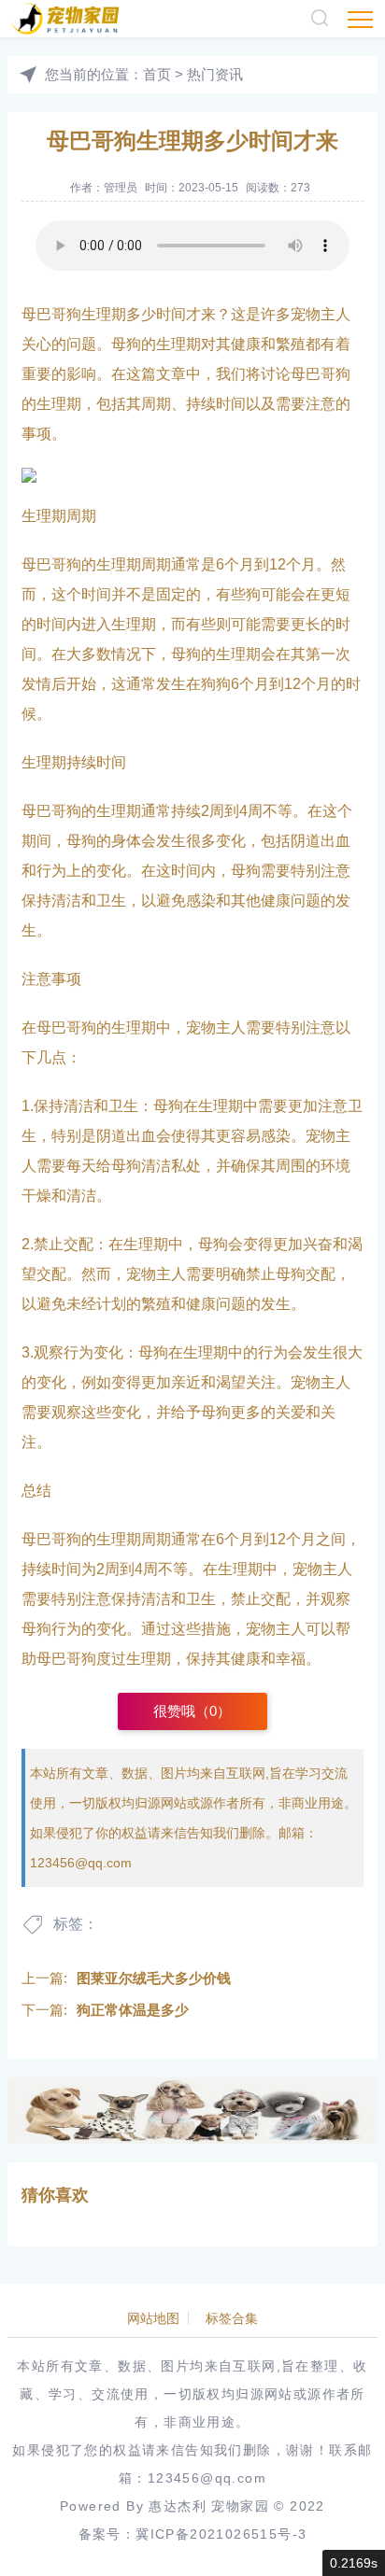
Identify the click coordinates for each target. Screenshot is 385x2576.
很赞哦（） (192, 1711)
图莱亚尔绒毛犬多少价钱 (154, 1978)
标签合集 (232, 2318)
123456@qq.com (81, 1863)
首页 (157, 74)
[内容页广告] (192, 2111)
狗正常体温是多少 (133, 2010)
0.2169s (354, 2563)
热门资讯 (215, 74)
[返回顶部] (344, 2535)
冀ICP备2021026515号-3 (221, 2534)
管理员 (121, 188)
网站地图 (153, 2318)
